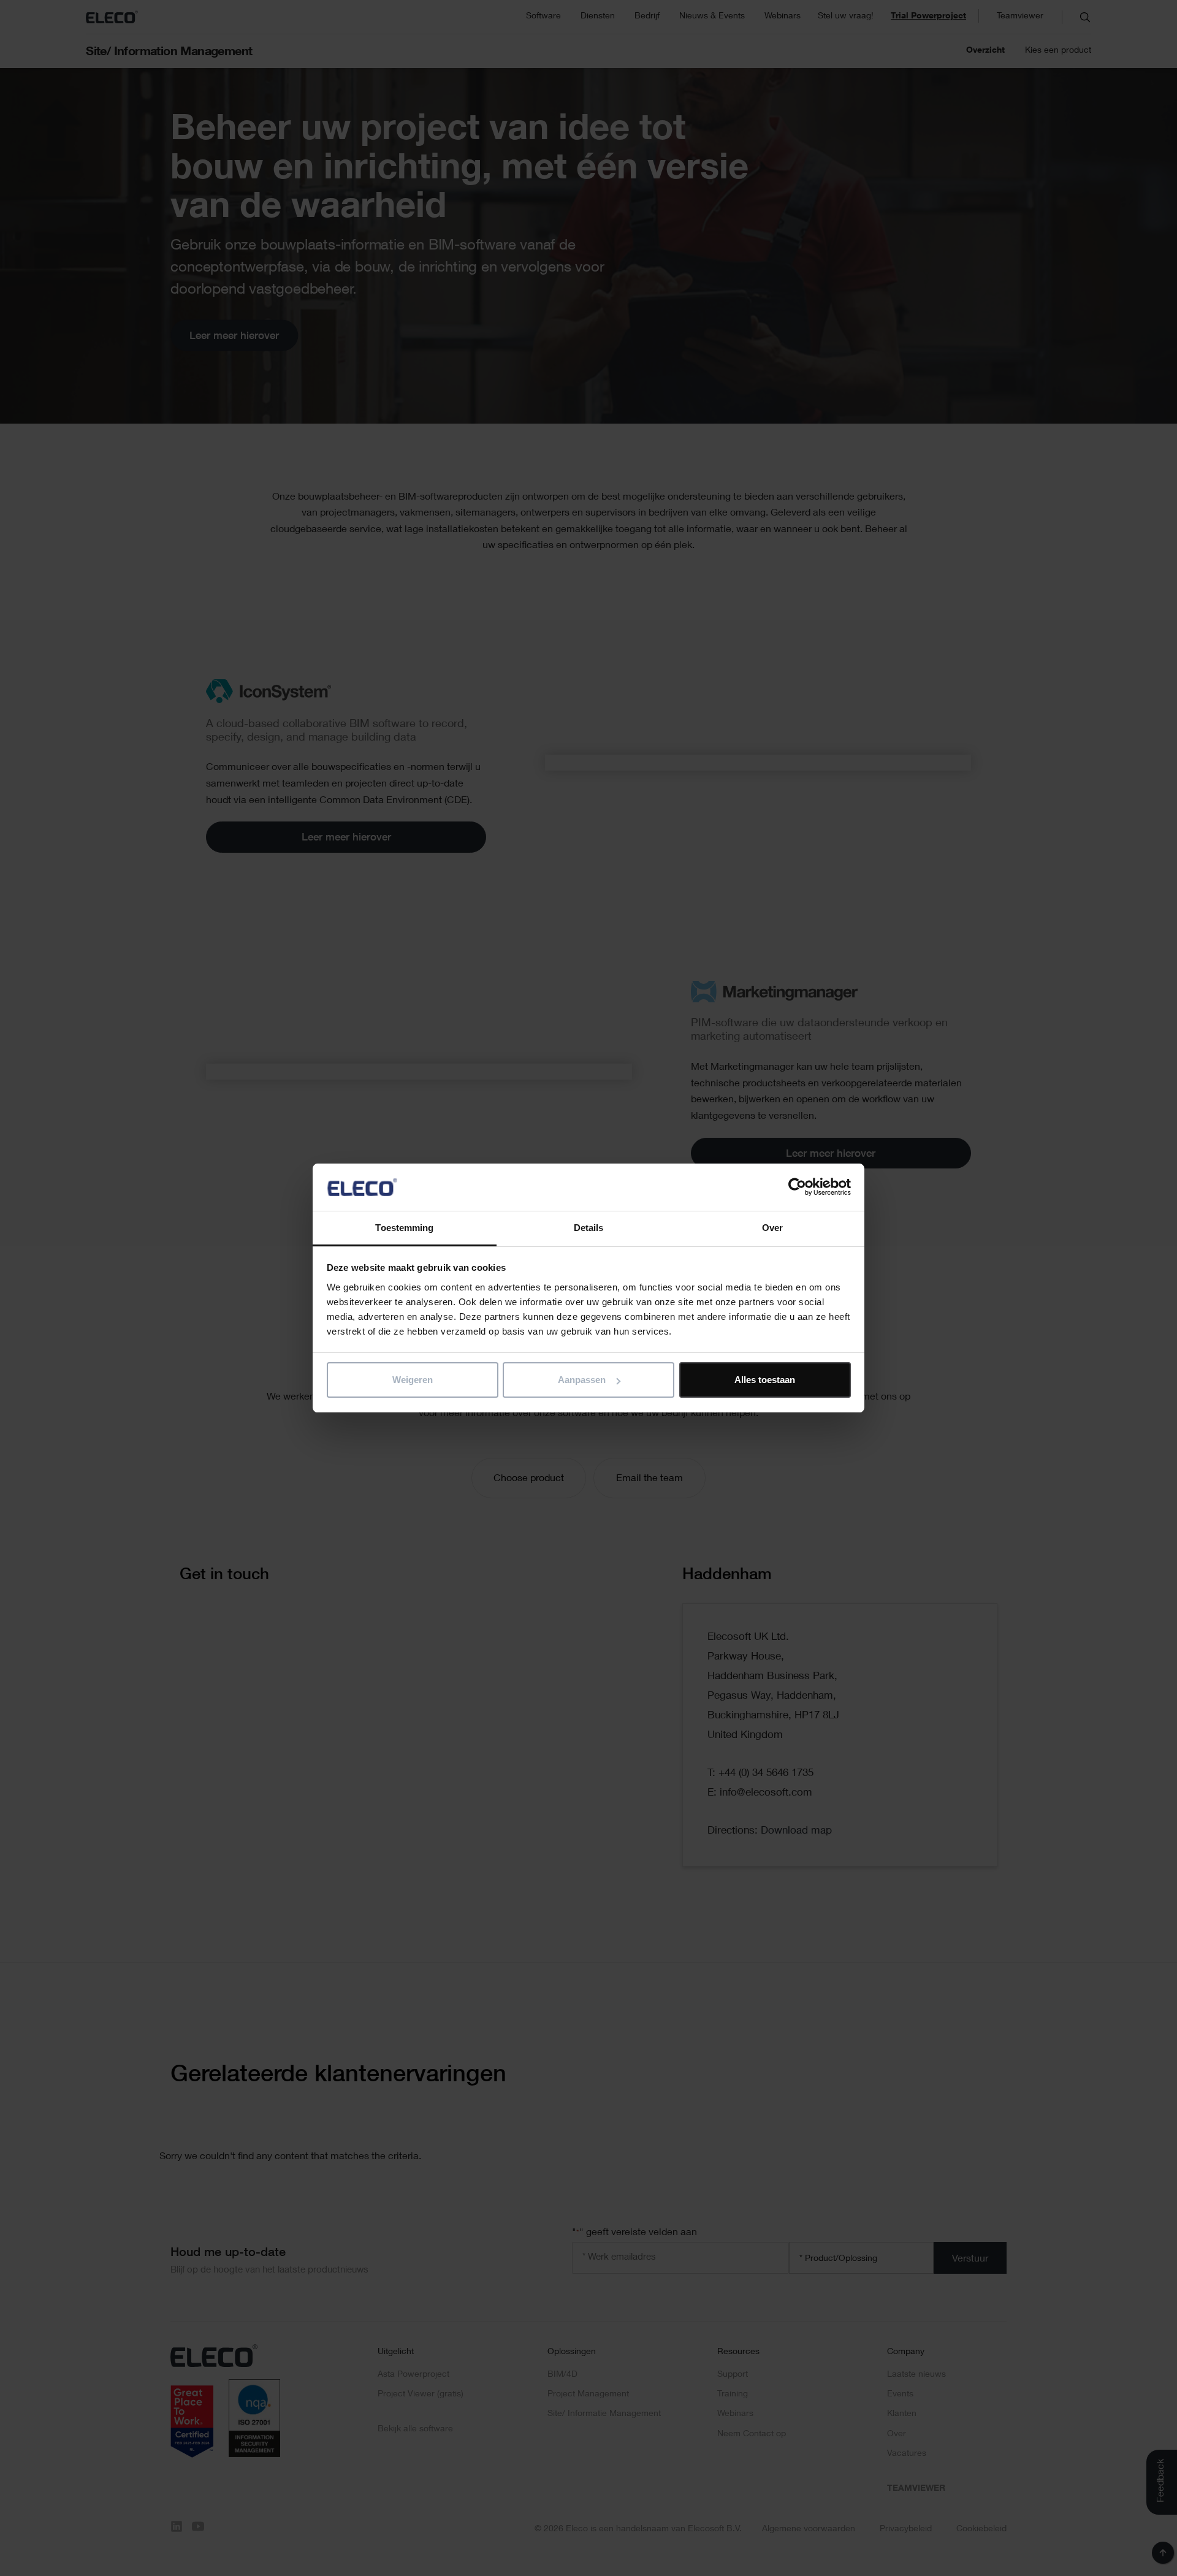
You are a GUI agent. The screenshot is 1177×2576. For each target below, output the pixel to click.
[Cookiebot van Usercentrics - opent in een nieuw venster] (797, 1187)
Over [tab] (772, 1228)
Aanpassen (582, 1380)
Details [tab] (589, 1228)
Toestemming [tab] (404, 1228)
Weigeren (413, 1380)
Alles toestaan (765, 1380)
